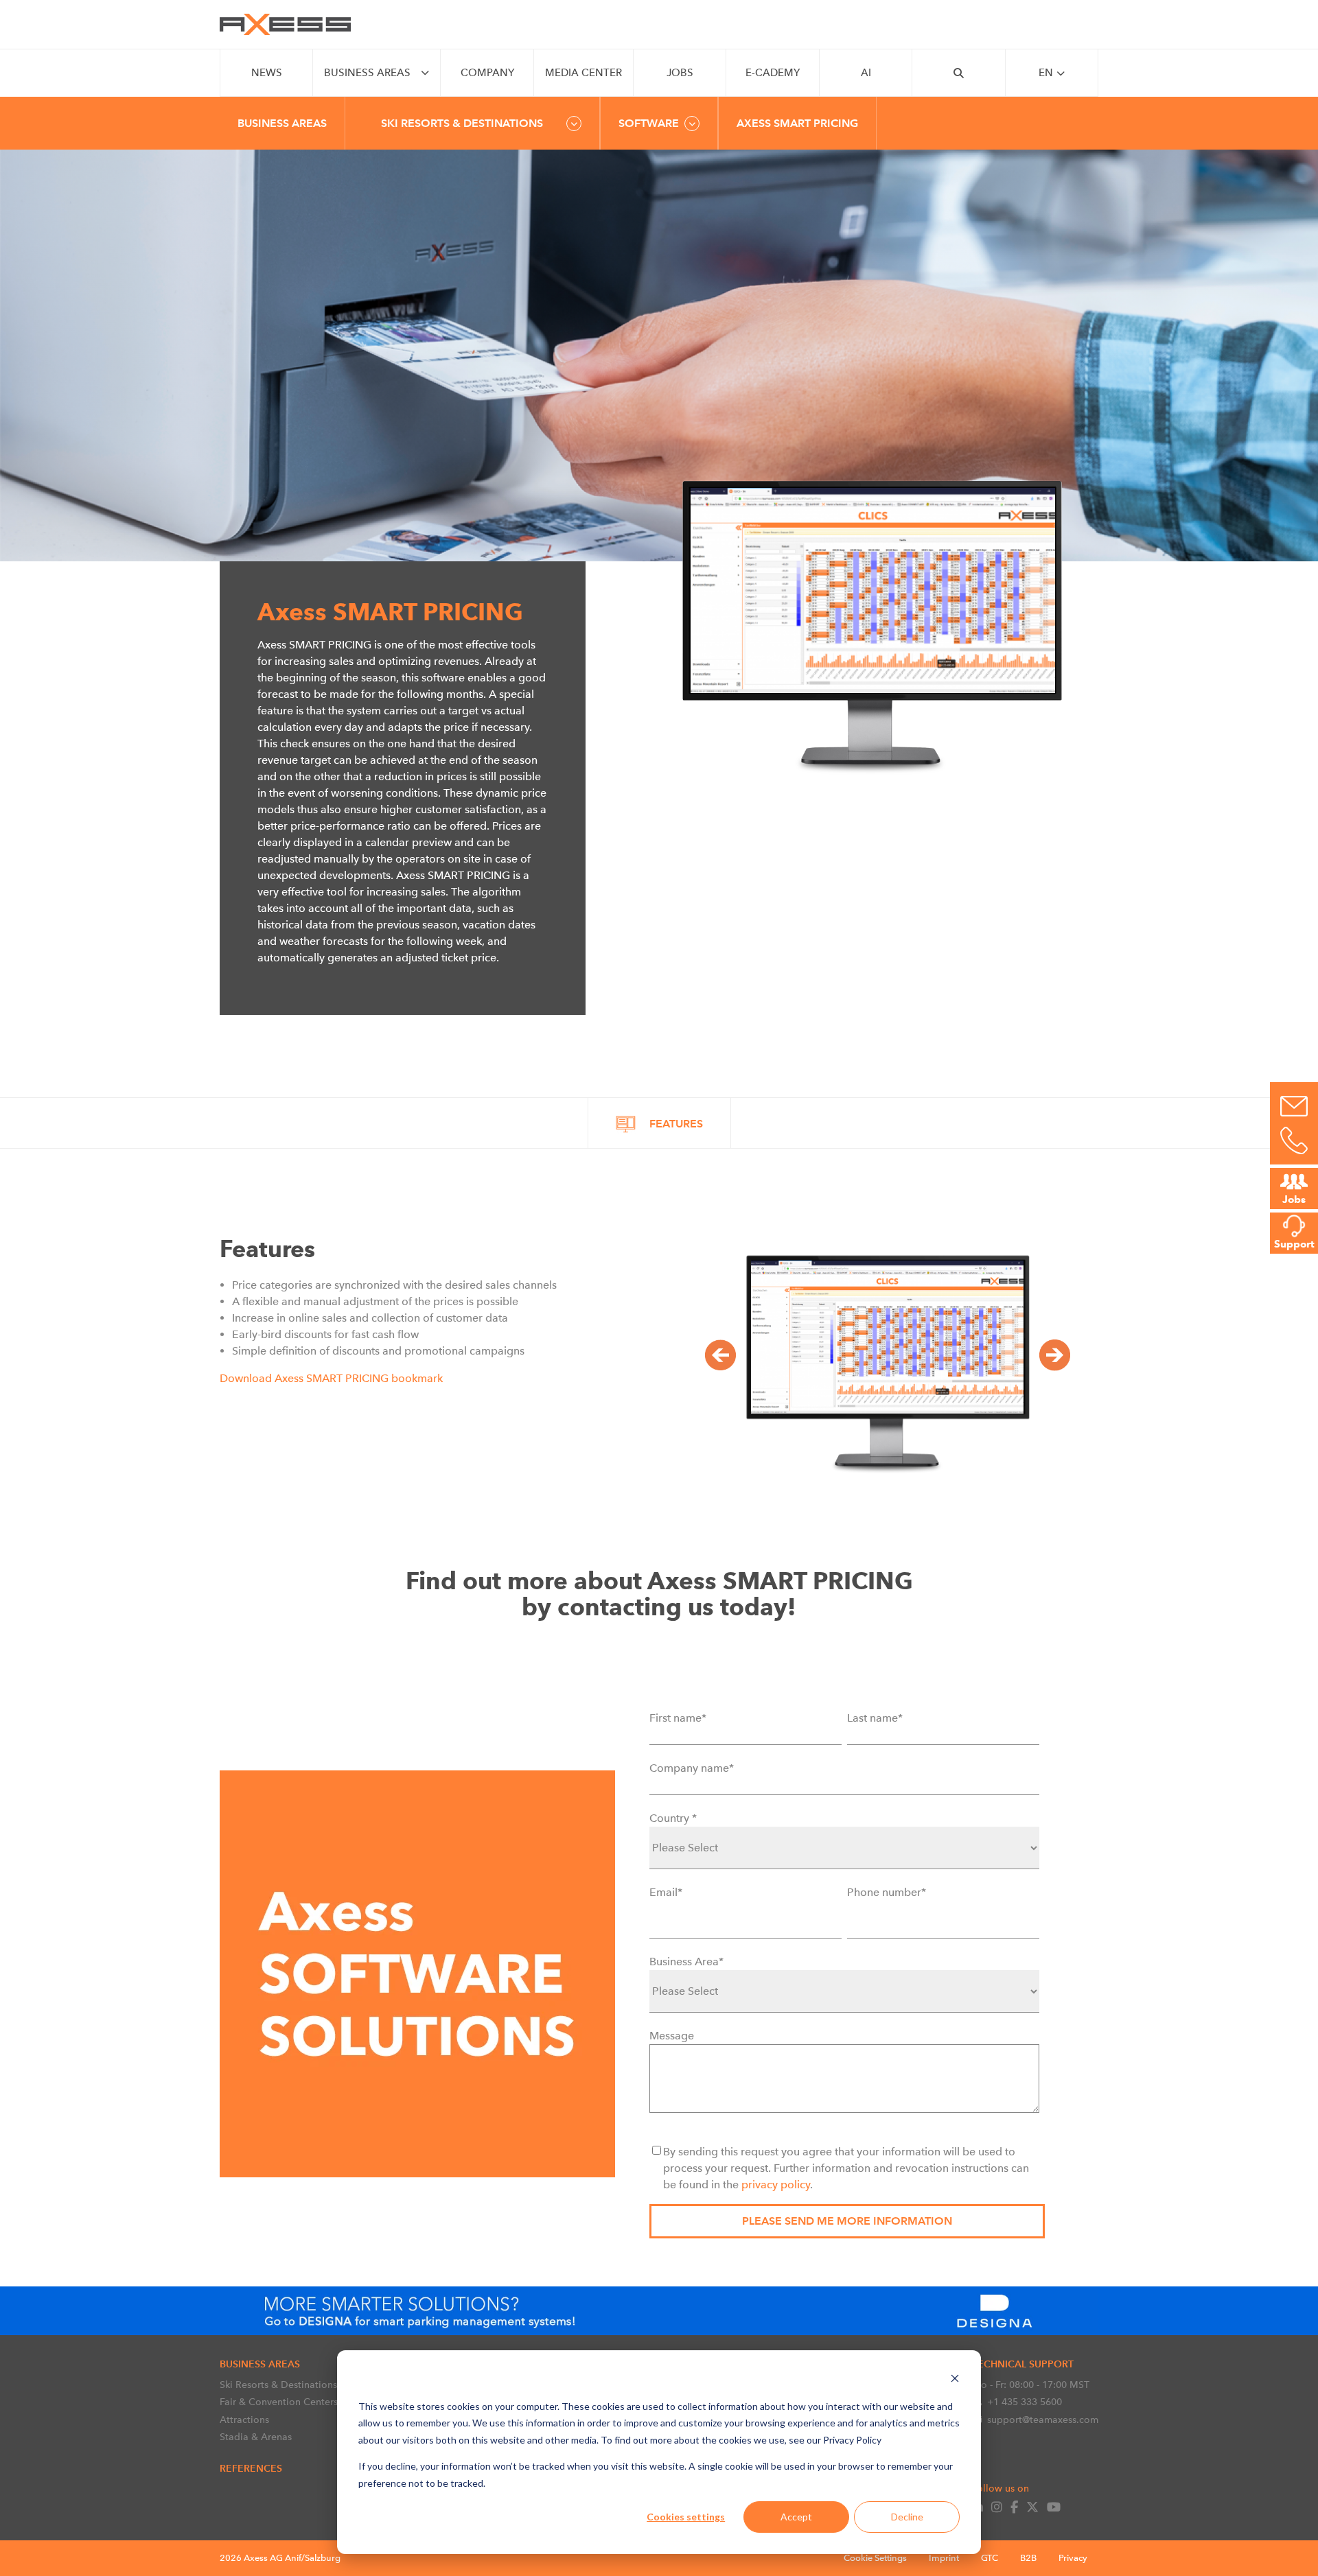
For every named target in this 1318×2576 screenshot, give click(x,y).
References (251, 2468)
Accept (796, 2517)
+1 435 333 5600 (1025, 2402)
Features (676, 1124)
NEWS (267, 73)
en (1046, 73)
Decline (907, 2517)
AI (866, 73)
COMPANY (487, 73)
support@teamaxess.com (1043, 2420)
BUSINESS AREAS (367, 73)
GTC (990, 2558)
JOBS (680, 73)
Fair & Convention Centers (279, 2402)
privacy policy (776, 2185)
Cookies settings (686, 2517)
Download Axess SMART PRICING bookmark (331, 1378)
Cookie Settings (875, 2558)
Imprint (944, 2558)
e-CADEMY (773, 73)
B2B (1028, 2558)
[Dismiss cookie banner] (955, 2380)
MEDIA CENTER (583, 73)
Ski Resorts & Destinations (278, 2385)
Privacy (1073, 2558)
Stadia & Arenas (256, 2437)
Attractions (244, 2420)
